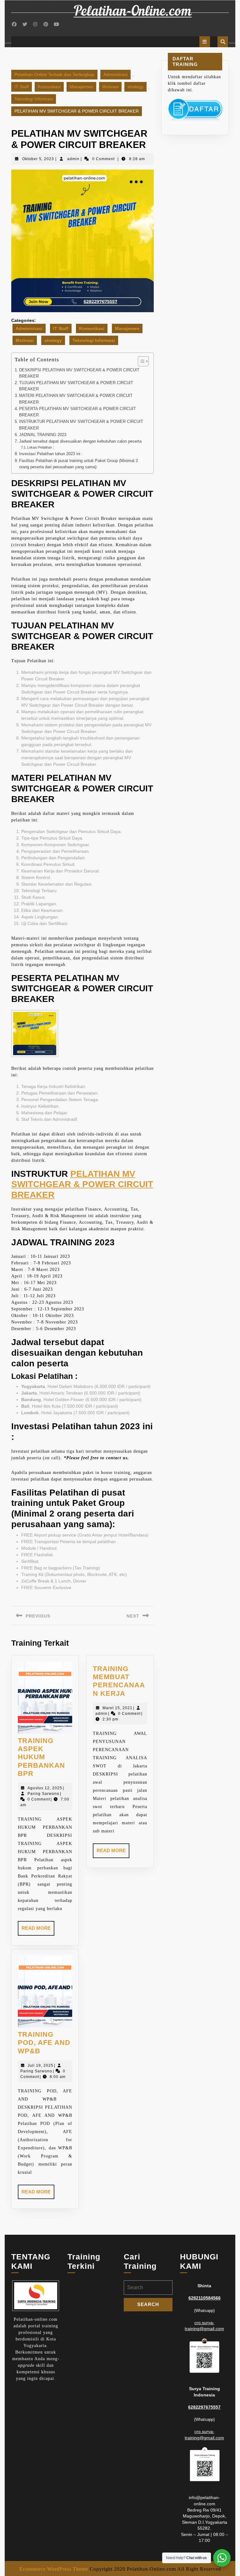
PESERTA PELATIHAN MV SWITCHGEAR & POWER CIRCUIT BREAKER (77, 412)
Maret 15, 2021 (117, 1708)
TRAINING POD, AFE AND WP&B (44, 2043)
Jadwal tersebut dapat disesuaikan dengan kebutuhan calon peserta (80, 441)
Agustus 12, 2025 (45, 1788)
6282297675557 (204, 2407)
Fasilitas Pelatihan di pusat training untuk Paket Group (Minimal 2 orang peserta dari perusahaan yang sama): (78, 464)
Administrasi (115, 74)
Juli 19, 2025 (40, 2065)
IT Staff (22, 87)
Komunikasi (49, 87)
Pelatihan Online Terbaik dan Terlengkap (54, 74)
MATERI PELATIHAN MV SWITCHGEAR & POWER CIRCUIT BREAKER (76, 399)
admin (73, 159)
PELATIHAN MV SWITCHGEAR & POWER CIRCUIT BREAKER (82, 1184)
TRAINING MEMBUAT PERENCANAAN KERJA (119, 1681)
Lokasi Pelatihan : (40, 447)
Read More (38, 1930)
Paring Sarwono (43, 1794)
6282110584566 (205, 2298)
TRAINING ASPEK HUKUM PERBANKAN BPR (41, 1757)
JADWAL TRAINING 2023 (43, 435)
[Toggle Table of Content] (140, 361)
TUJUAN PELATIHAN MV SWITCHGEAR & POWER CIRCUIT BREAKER (76, 386)
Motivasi (110, 87)
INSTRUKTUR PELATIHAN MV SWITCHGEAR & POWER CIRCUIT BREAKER (81, 425)
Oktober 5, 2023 (38, 159)
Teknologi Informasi (34, 99)
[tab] (205, 42)
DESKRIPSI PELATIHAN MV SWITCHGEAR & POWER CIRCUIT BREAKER (79, 373)
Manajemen (81, 87)
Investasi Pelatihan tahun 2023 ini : (51, 454)
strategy (135, 87)
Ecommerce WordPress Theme (54, 2569)
